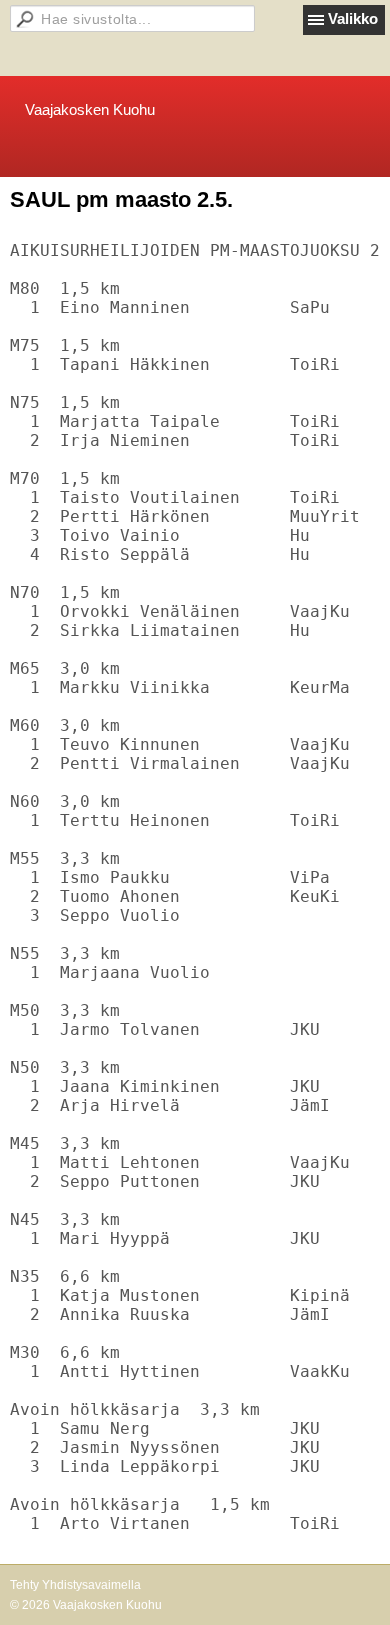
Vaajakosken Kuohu (90, 109)
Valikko (353, 18)
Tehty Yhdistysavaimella (75, 1585)
